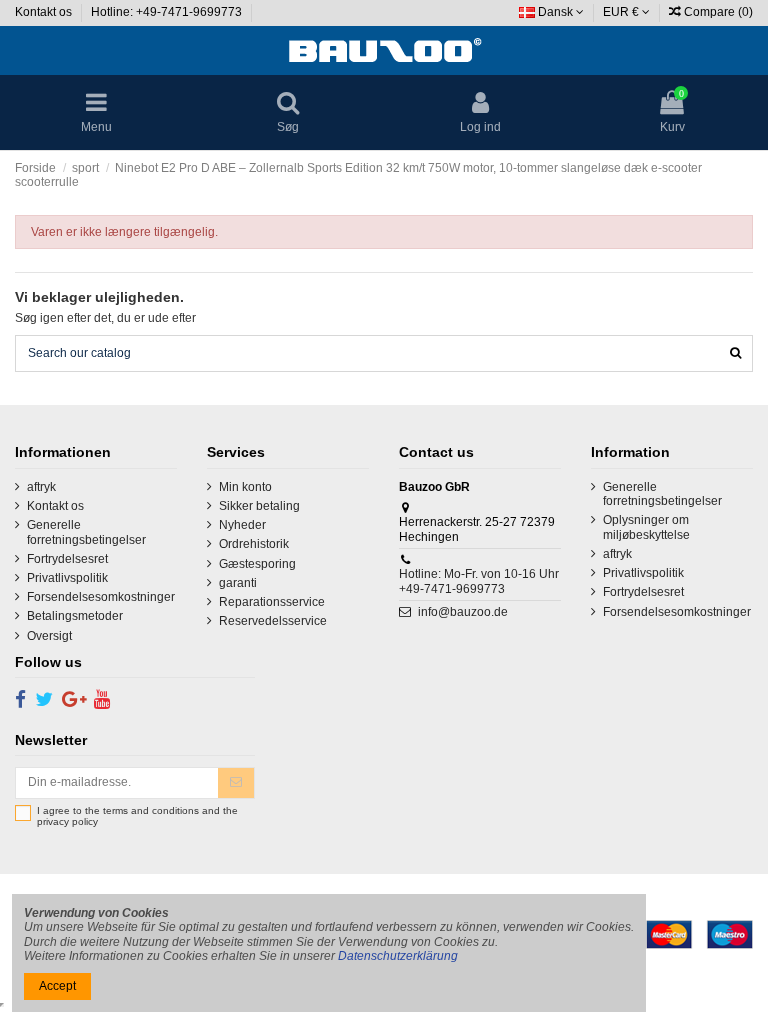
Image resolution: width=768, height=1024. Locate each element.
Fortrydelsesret (67, 559)
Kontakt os (45, 12)
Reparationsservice (272, 602)
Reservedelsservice (273, 621)
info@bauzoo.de (463, 612)
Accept (57, 986)
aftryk (41, 487)
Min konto (245, 487)
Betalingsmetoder (75, 616)
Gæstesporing (257, 564)
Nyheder (242, 525)
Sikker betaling (259, 506)
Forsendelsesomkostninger (101, 597)
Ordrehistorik (254, 544)
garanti (238, 583)
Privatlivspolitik (67, 578)
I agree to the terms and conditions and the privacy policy (137, 816)
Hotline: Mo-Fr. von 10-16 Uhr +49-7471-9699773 (479, 581)
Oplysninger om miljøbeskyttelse (646, 527)
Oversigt (49, 636)
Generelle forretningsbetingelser (86, 532)
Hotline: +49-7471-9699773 (168, 12)
